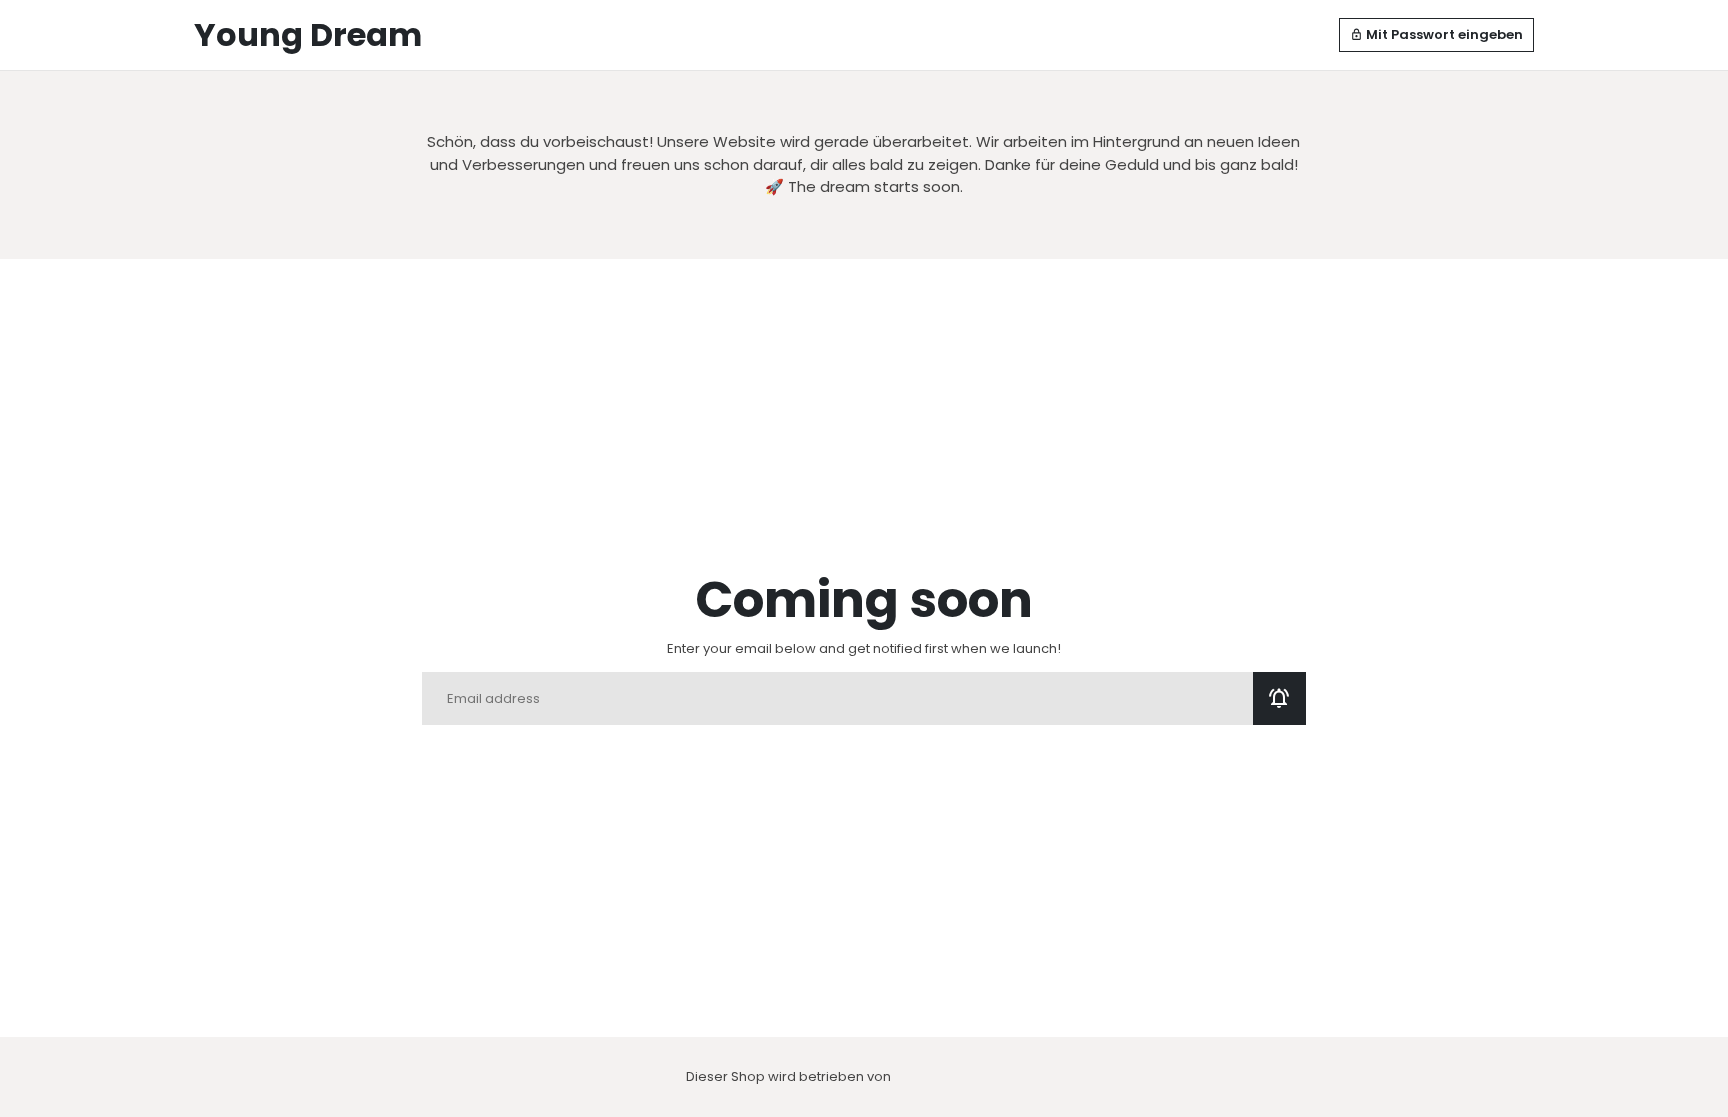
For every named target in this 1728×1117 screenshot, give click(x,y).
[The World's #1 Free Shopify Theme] (1007, 1077)
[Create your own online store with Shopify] (932, 1077)
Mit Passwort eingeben (1436, 34)
